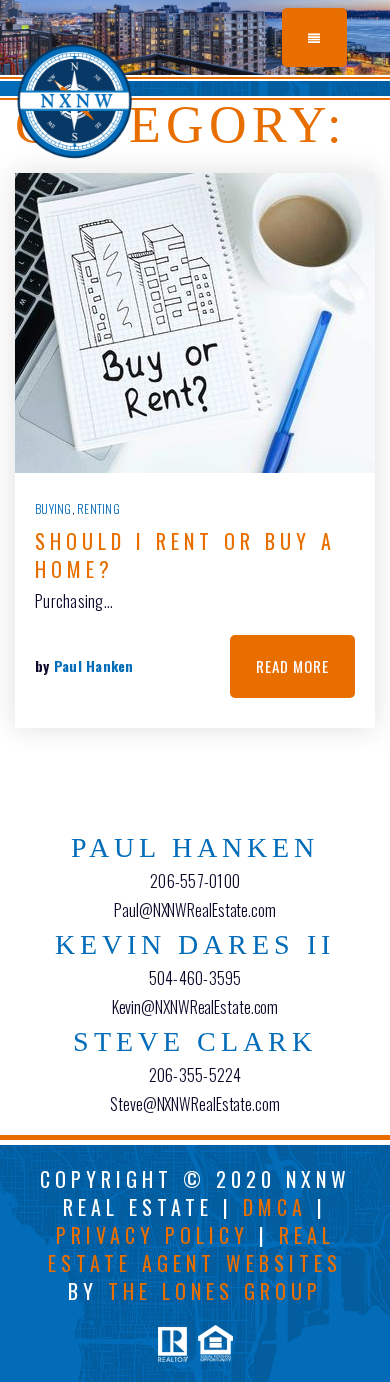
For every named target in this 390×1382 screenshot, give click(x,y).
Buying (53, 508)
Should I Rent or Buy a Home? (185, 555)
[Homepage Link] (75, 98)
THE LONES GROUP (215, 1291)
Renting (98, 508)
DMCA (275, 1207)
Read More (292, 666)
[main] (195, 434)
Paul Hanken (94, 665)
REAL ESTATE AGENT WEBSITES (195, 1249)
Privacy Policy (152, 1235)
